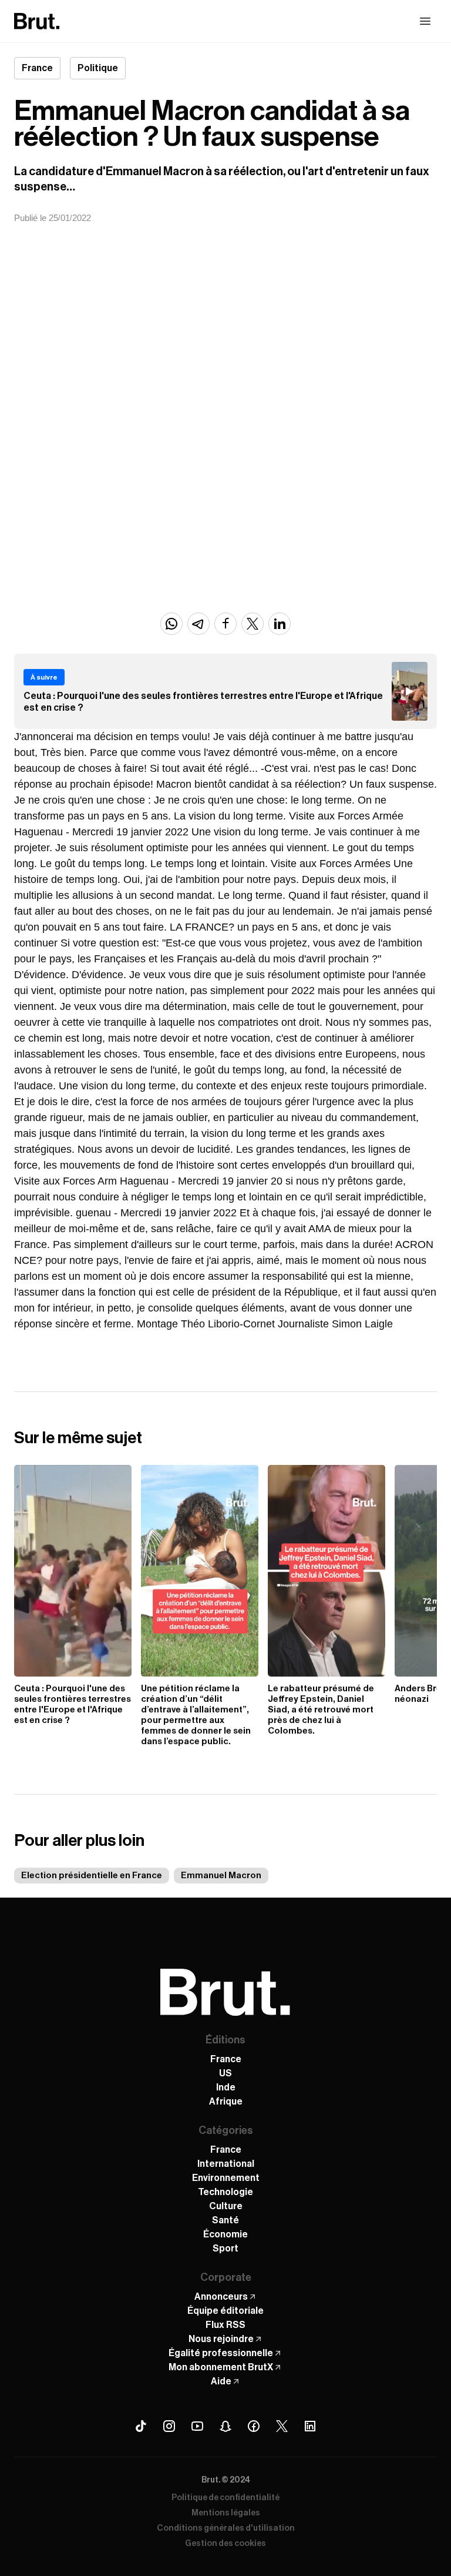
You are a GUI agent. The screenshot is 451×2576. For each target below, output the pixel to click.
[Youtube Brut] (197, 2426)
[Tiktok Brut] (141, 2426)
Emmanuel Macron (221, 1876)
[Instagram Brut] (169, 2426)
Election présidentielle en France (92, 1876)
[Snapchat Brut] (225, 2426)
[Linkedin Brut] (310, 2426)
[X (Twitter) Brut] (282, 2426)
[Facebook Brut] (254, 2426)
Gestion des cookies (225, 2544)
